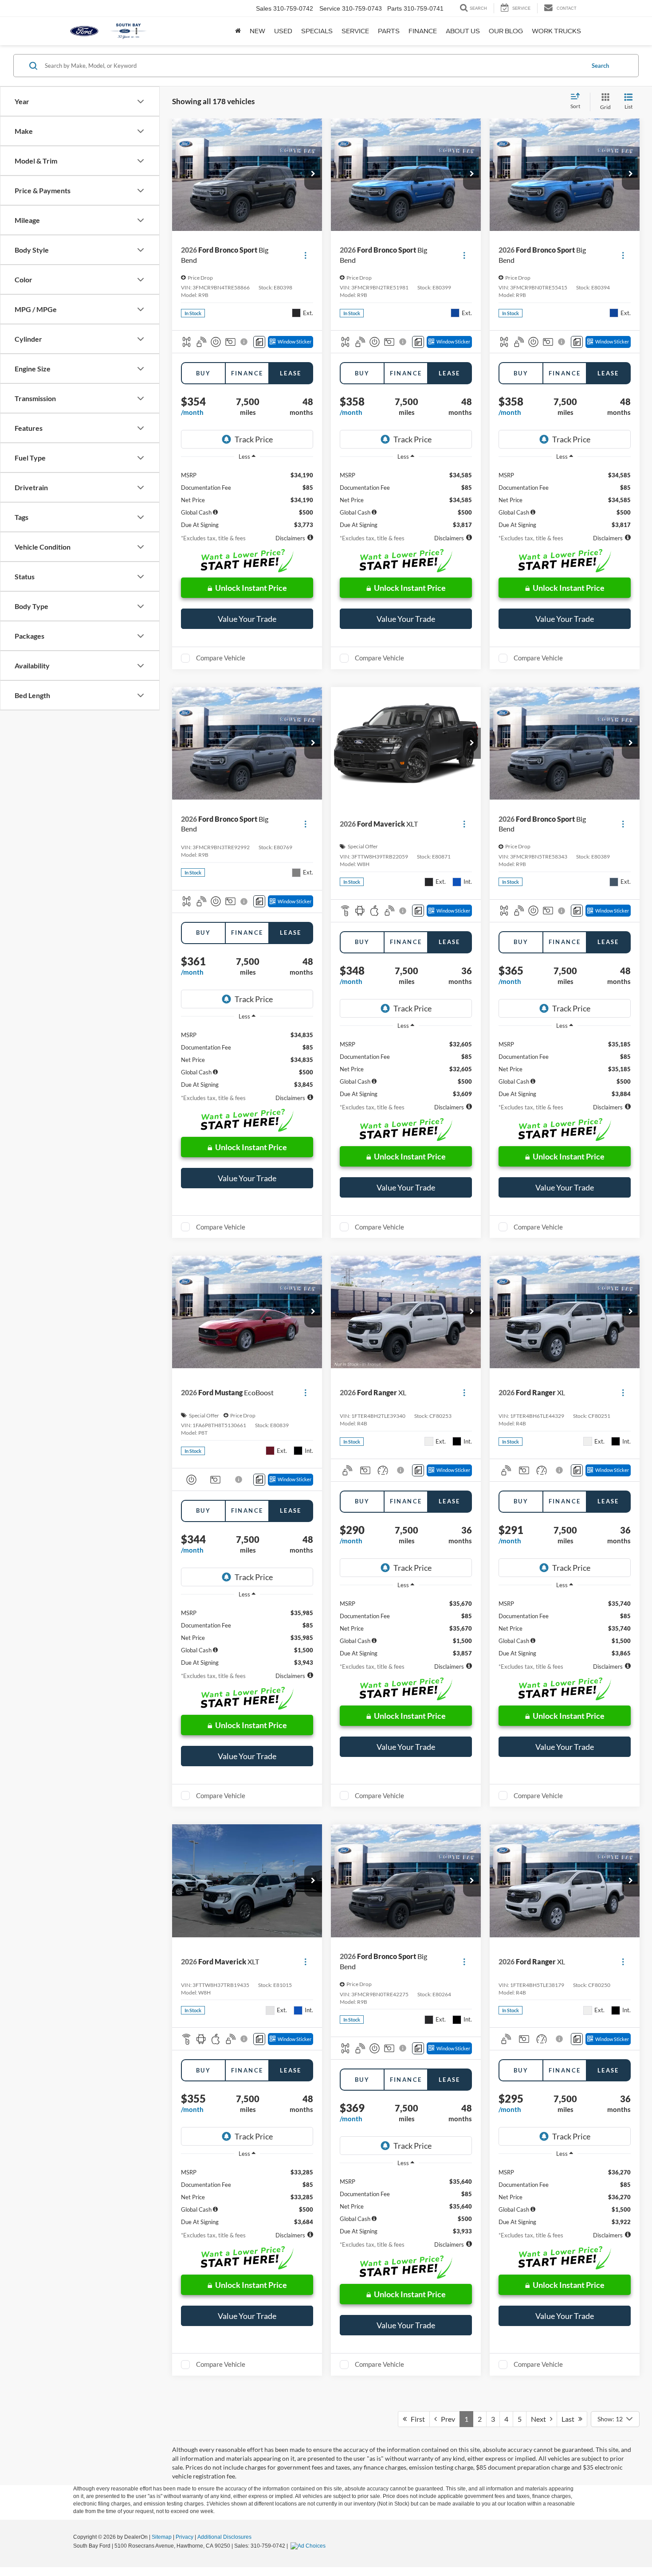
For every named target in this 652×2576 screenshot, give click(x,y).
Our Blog (506, 31)
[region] (247, 497)
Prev (446, 2419)
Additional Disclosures (224, 2537)
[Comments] (259, 342)
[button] (313, 174)
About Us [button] (463, 31)
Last (570, 2419)
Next (540, 2419)
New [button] (257, 31)
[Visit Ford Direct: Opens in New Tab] (309, 2546)
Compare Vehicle (221, 658)
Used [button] (283, 31)
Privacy (185, 2537)
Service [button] (355, 31)
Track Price (254, 439)
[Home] (238, 31)
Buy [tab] (203, 373)
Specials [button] (317, 31)
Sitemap (162, 2537)
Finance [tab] (247, 373)
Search (600, 66)
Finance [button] (423, 31)
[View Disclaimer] (245, 342)
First (416, 2419)
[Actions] (305, 255)
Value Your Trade (247, 619)
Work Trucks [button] (556, 31)
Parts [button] (389, 31)
